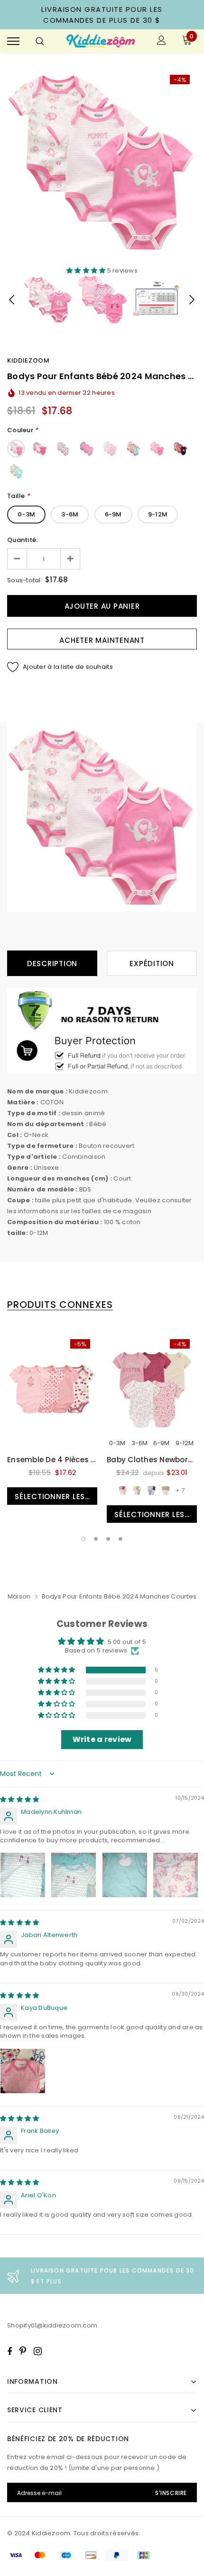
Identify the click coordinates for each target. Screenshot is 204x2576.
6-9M (113, 514)
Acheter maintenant (102, 640)
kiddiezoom (28, 360)
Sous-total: (25, 580)
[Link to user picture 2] (74, 1875)
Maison (19, 1596)
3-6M (70, 514)
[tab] (60, 1305)
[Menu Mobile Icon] (13, 41)
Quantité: (22, 540)
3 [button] (108, 1539)
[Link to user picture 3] (125, 1875)
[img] (19, 1799)
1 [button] (83, 1539)
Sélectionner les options (56, 1497)
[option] (102, 162)
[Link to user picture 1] (23, 1875)
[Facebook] (9, 2351)
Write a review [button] (102, 1739)
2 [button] (96, 1539)
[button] (87, 271)
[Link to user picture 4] (176, 1875)
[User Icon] (162, 41)
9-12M (158, 514)
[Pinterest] (23, 2351)
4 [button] (121, 1539)
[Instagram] (38, 2351)
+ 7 (180, 1490)
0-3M (26, 514)
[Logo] (101, 41)
